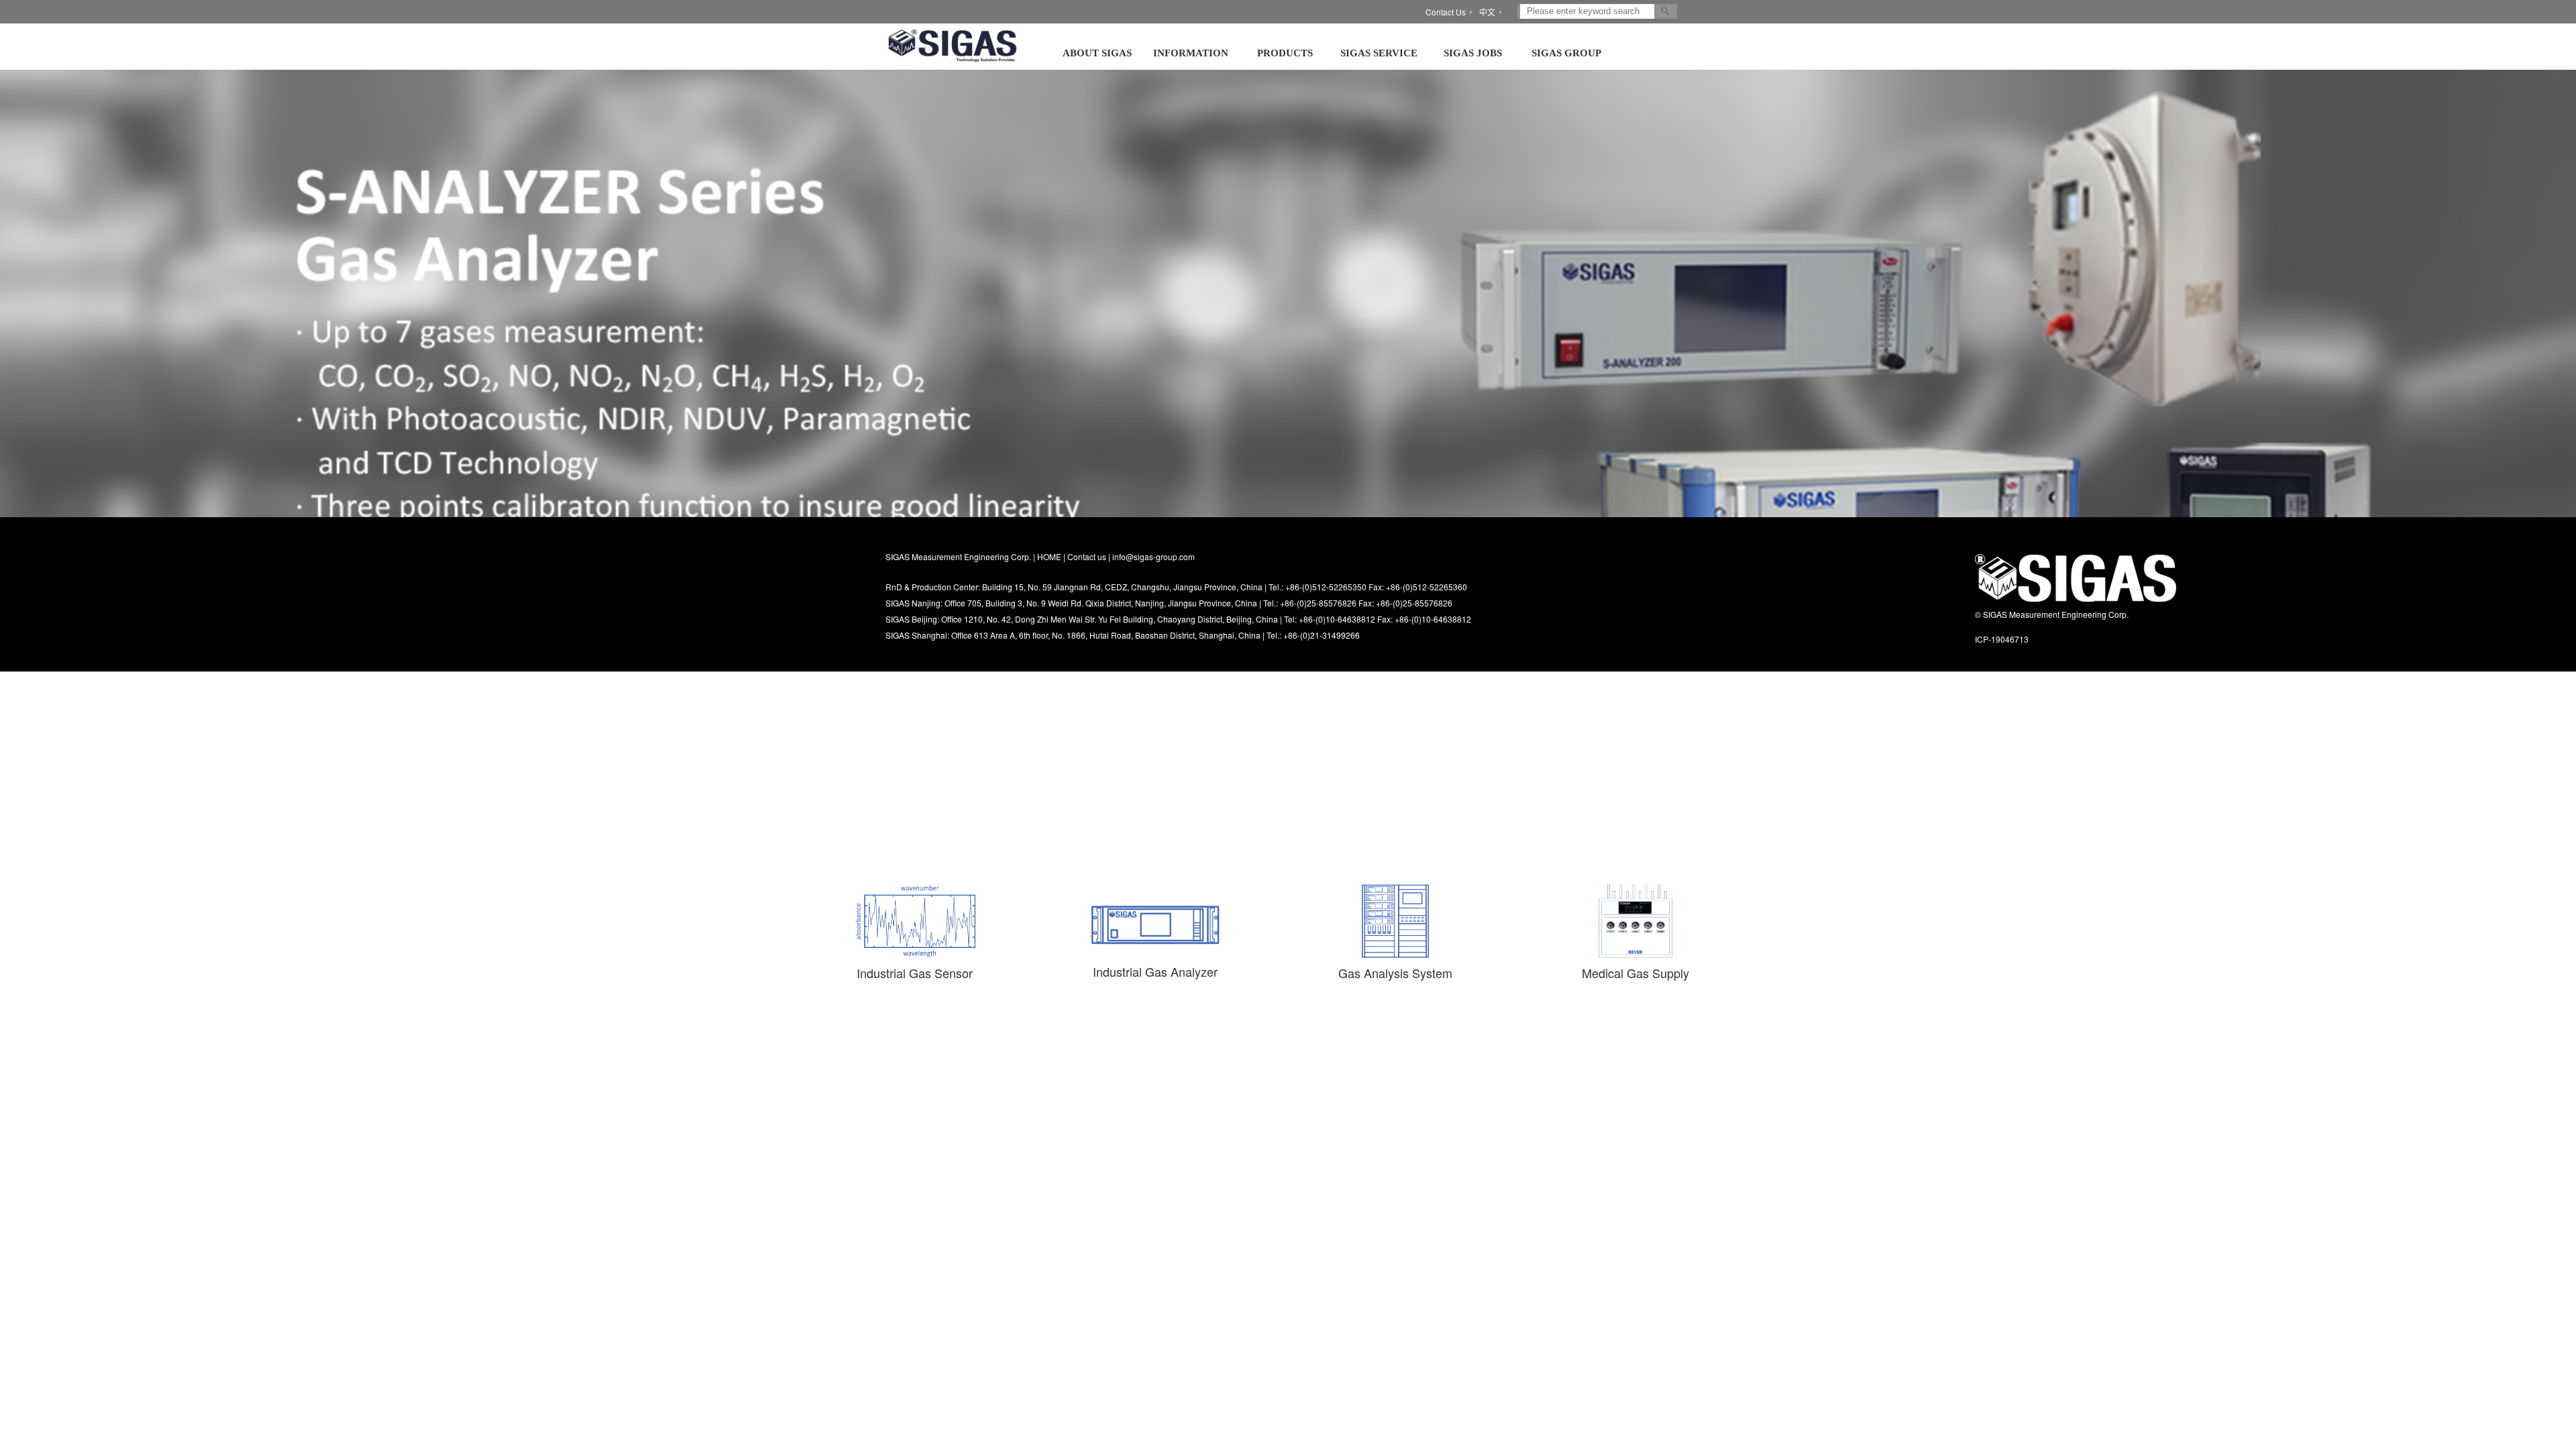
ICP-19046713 (2002, 639)
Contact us (1087, 556)
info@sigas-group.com (1153, 556)
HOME (1049, 556)
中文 (1487, 12)
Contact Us (1446, 12)
